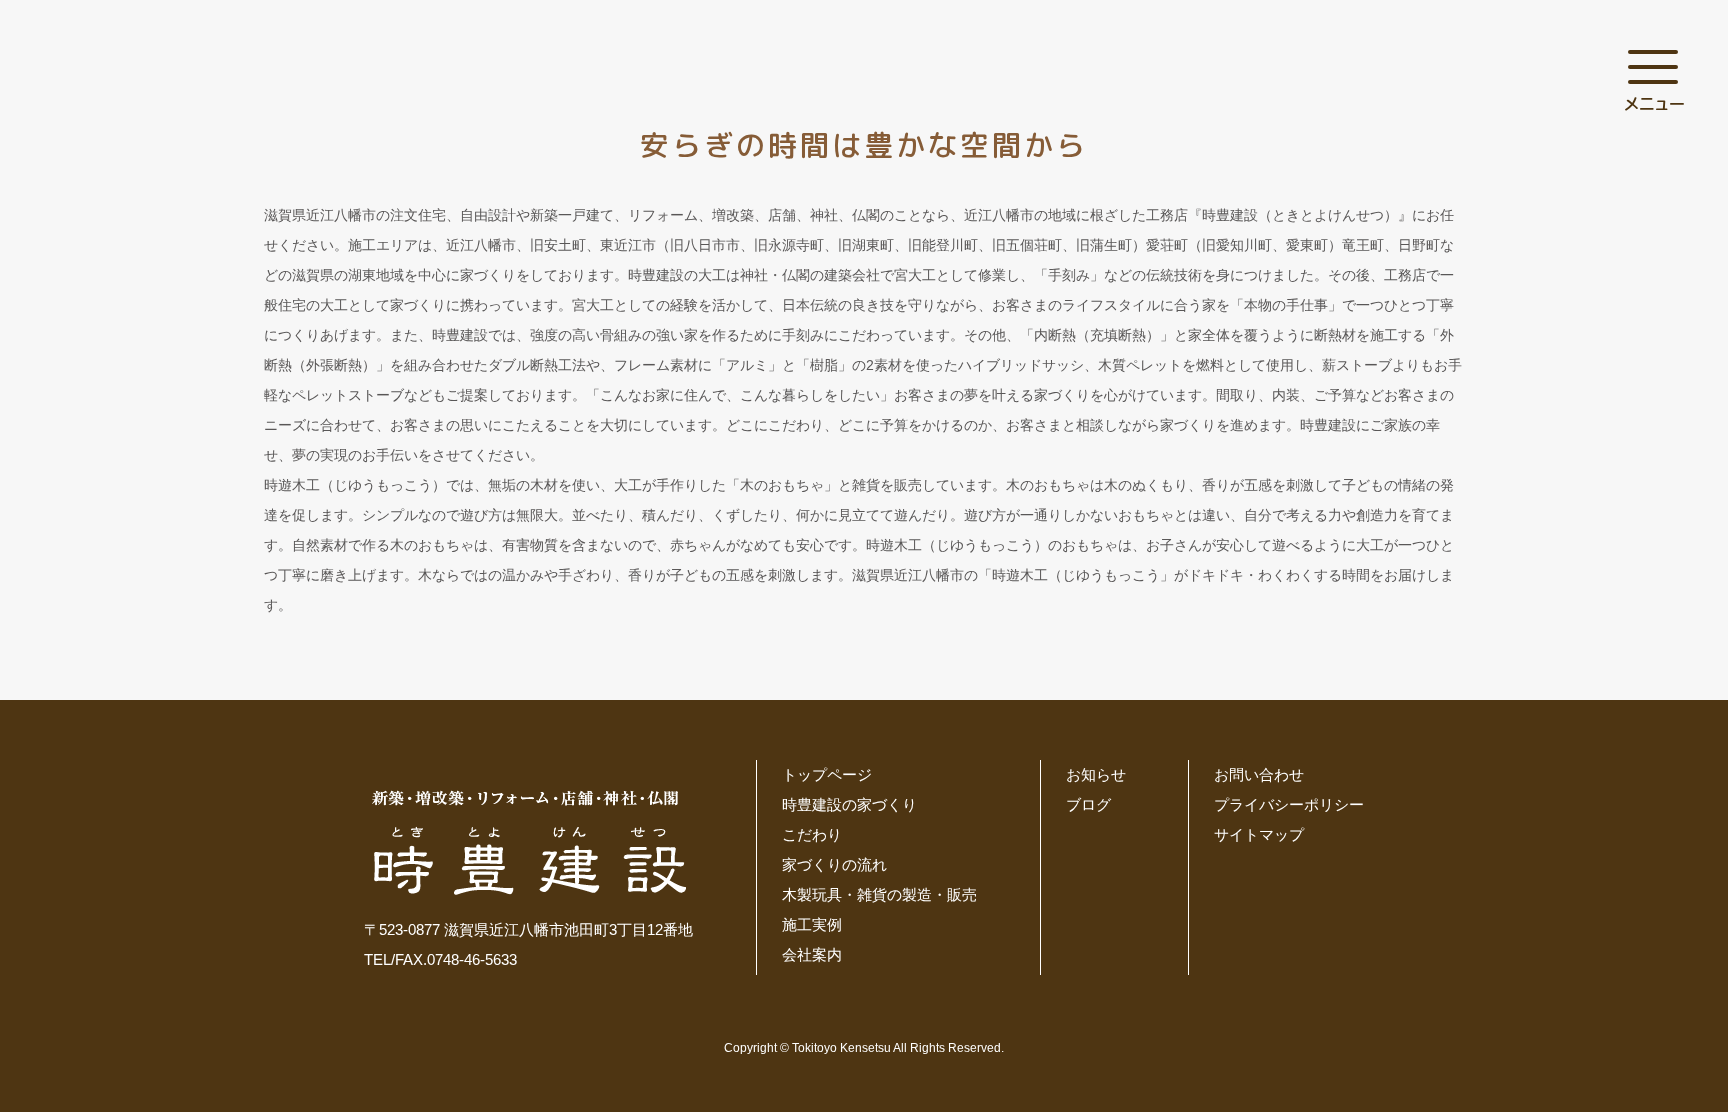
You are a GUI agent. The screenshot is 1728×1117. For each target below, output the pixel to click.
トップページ (827, 774)
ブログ (1088, 804)
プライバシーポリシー (1289, 804)
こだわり (812, 834)
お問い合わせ (1259, 774)
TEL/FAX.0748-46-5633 (440, 959)
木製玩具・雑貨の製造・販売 (879, 894)
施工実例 (812, 924)
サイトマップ (1259, 834)
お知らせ (1096, 774)
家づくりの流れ (834, 864)
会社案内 (812, 954)
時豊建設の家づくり (849, 804)
